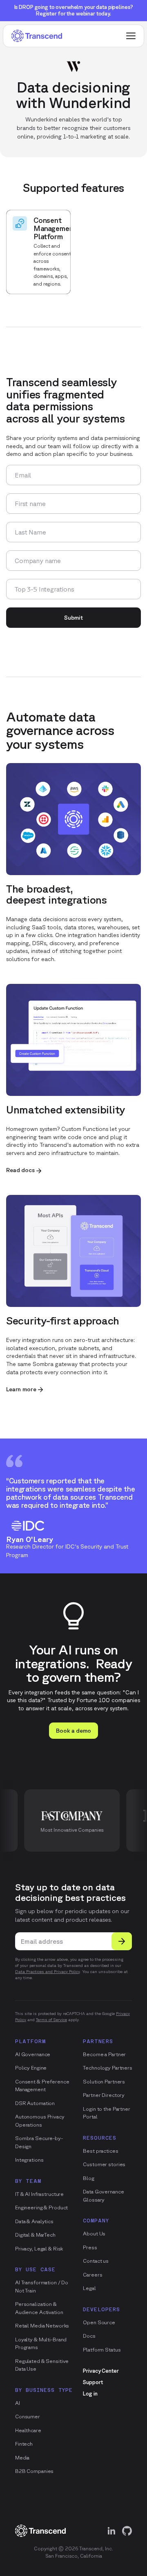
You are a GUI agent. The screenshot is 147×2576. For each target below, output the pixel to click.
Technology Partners (108, 2068)
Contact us (96, 2261)
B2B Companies (34, 2471)
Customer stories (104, 2164)
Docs (89, 2336)
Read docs (20, 1170)
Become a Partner (104, 2054)
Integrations (29, 2160)
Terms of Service (51, 2019)
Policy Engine (31, 2068)
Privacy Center (101, 2371)
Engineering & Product (41, 2208)
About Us (94, 2234)
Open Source (99, 2322)
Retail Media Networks (42, 2326)
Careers (92, 2275)
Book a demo (73, 1731)
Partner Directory (104, 2095)
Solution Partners (104, 2082)
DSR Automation (35, 2103)
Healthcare (28, 2430)
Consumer (28, 2417)
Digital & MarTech (35, 2235)
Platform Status (102, 2350)
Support (93, 2382)
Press (90, 2247)
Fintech (24, 2444)
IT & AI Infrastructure (39, 2194)
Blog (88, 2178)
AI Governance (33, 2054)
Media (22, 2458)
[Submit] (122, 1941)
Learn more (21, 1389)
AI (18, 2403)
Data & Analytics (34, 2221)
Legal (89, 2288)
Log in (90, 2394)
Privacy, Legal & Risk (39, 2249)
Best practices (100, 2151)
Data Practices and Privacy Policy (47, 1971)
